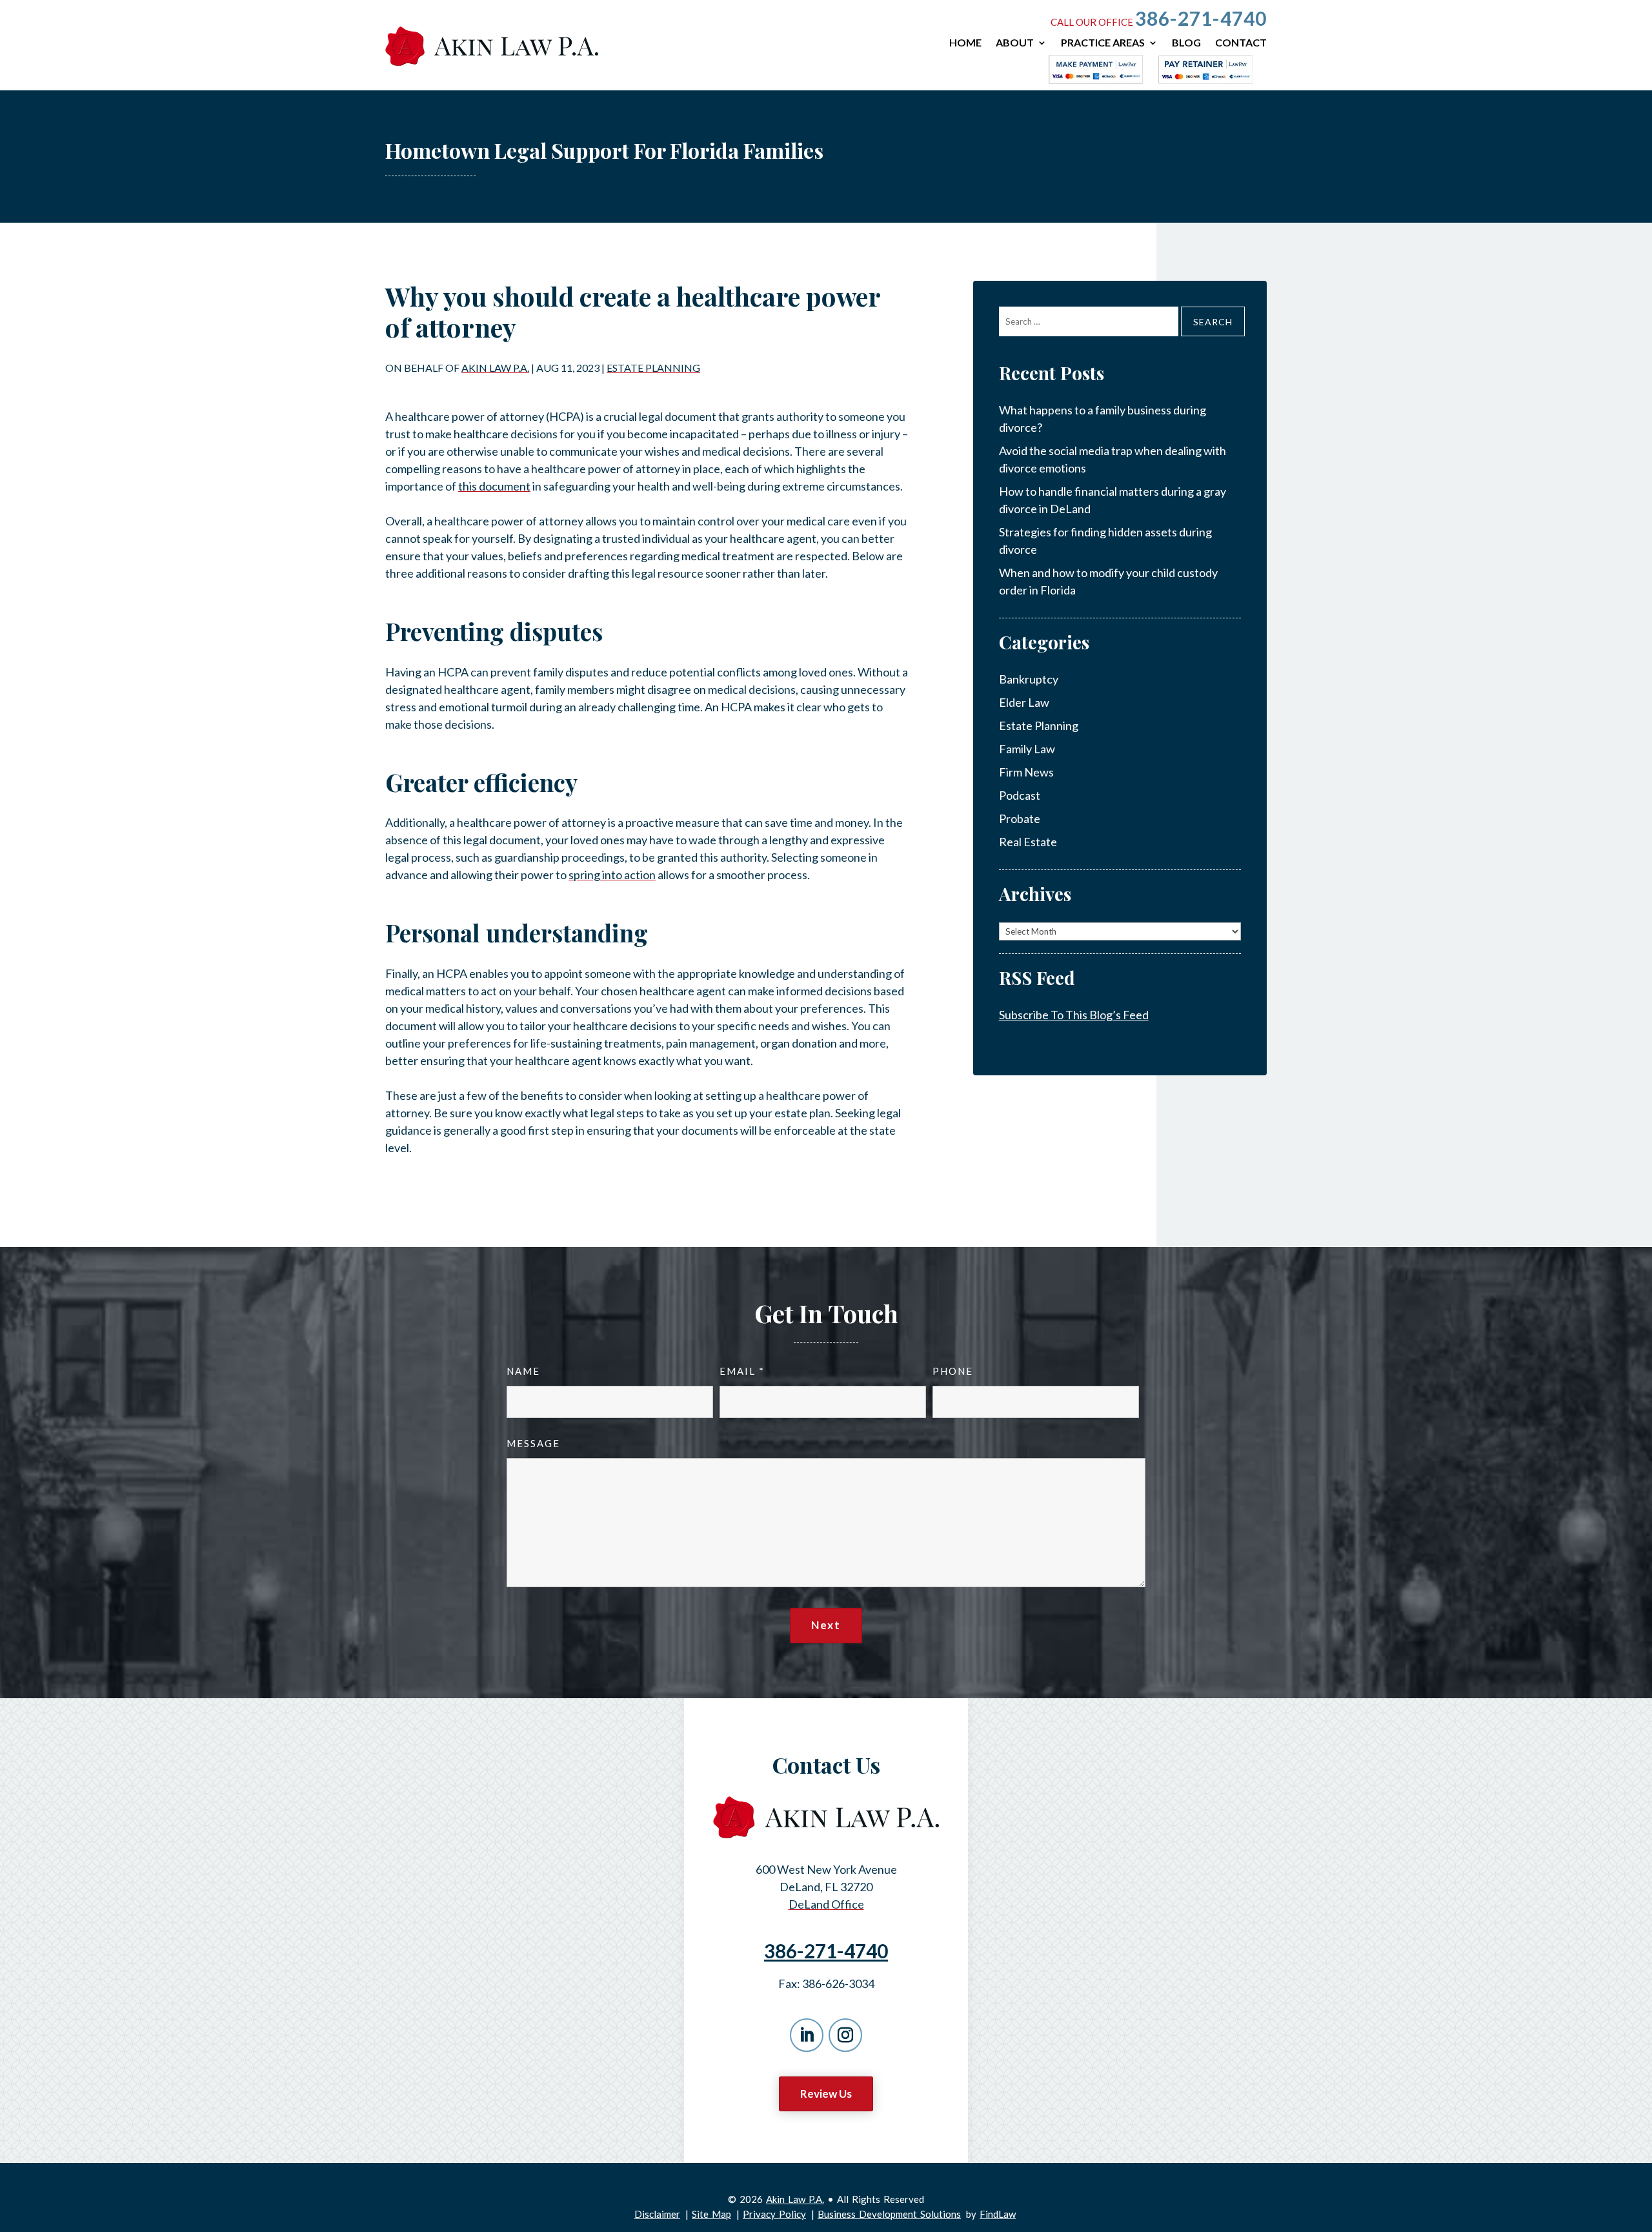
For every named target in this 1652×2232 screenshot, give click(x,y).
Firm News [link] (1026, 772)
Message (533, 1443)
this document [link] (494, 486)
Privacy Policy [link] (774, 2214)
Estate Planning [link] (653, 368)
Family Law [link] (1027, 749)
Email (741, 1371)
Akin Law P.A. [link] (495, 368)
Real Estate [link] (1028, 842)
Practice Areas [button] (1103, 43)
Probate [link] (1020, 818)
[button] (807, 2035)
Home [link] (965, 43)
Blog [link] (1186, 43)
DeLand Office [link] (826, 1904)
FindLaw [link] (998, 2214)
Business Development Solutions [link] (889, 2214)
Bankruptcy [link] (1029, 679)
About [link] (1015, 43)
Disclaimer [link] (657, 2214)
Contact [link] (1241, 43)
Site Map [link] (711, 2214)
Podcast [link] (1020, 795)
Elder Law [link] (1024, 702)
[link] (492, 46)
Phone (953, 1371)
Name (523, 1371)
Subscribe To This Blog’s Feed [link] (1074, 1015)
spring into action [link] (612, 875)
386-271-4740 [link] (1201, 18)
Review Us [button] (826, 2094)
